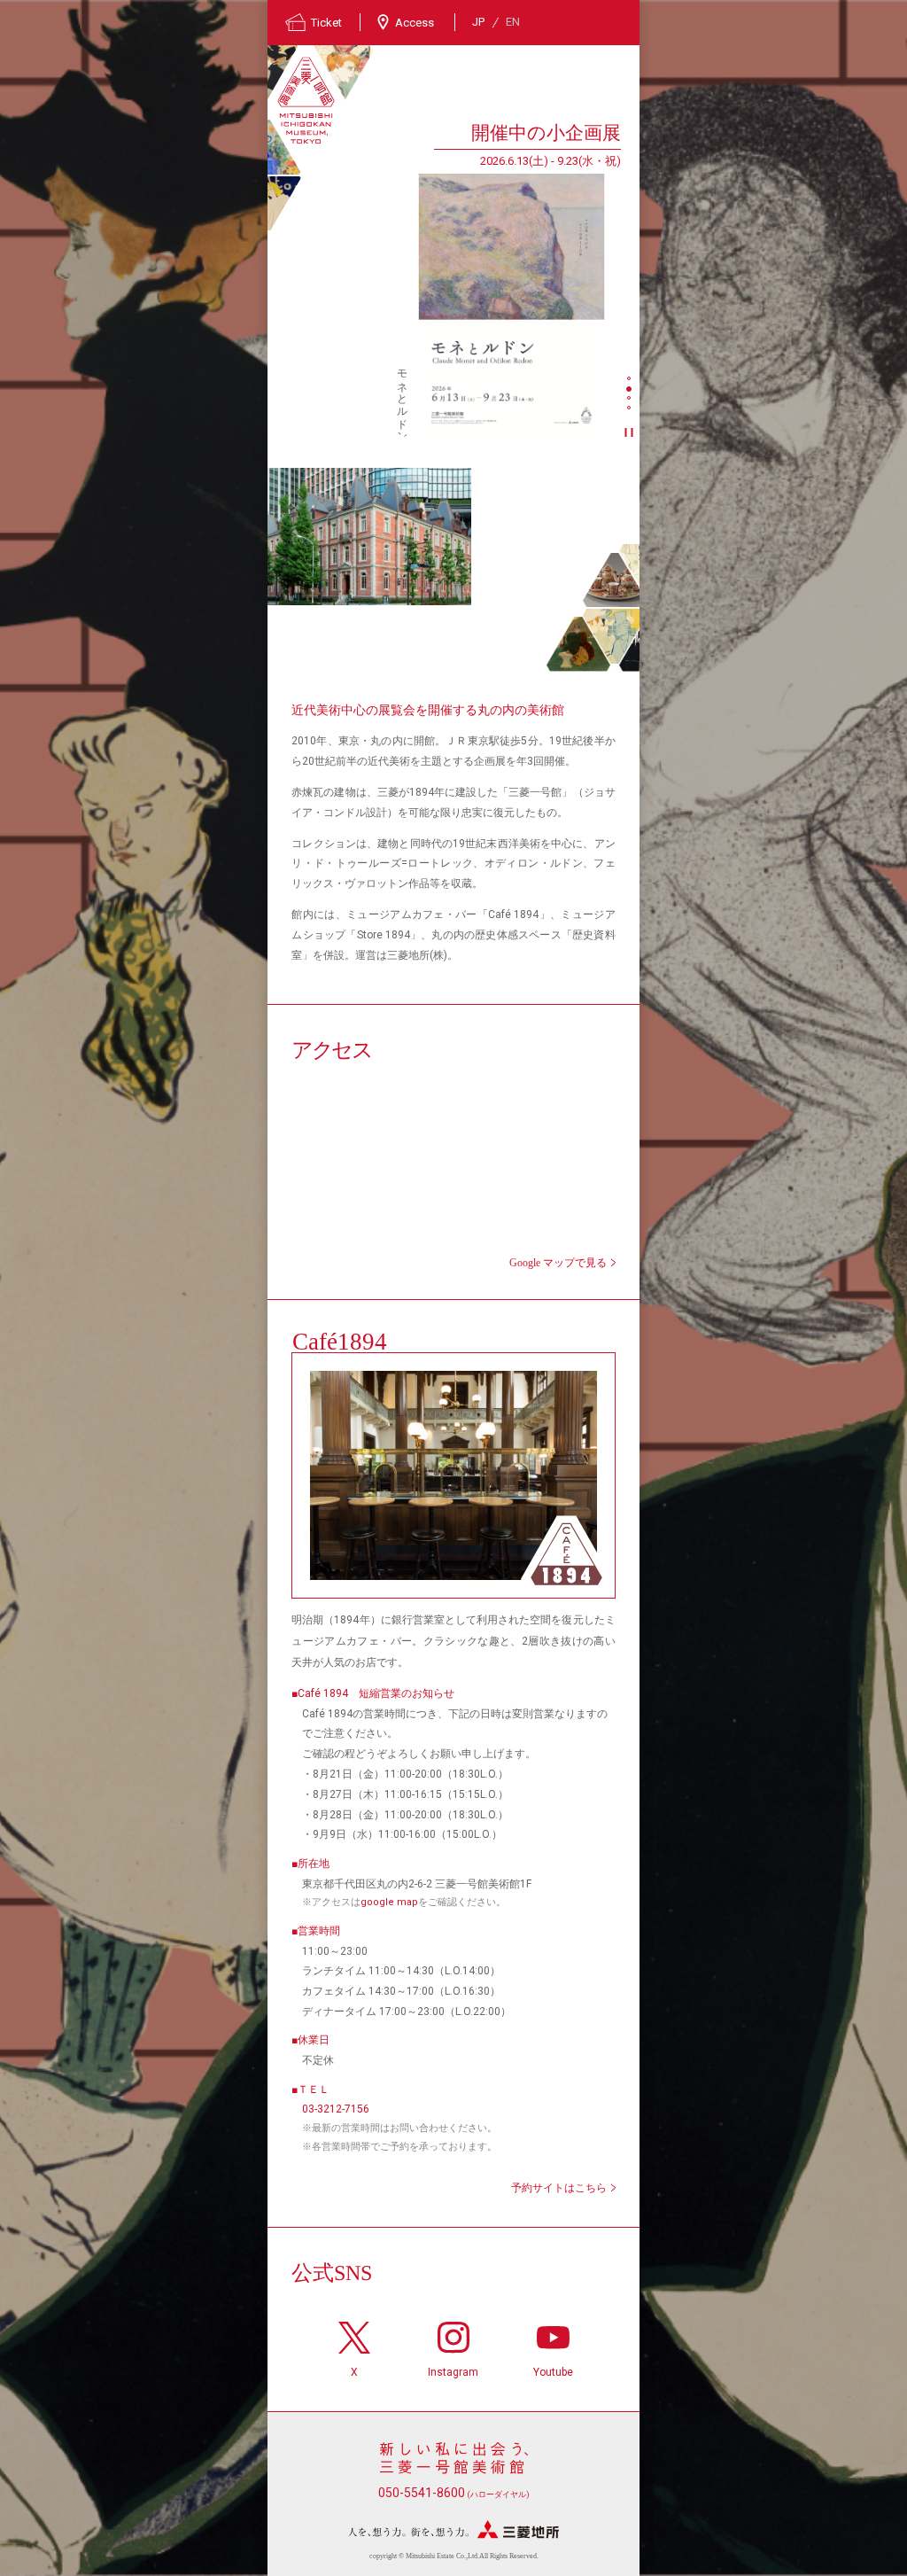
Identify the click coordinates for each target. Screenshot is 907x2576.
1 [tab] (631, 380)
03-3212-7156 (336, 2109)
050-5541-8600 (454, 2493)
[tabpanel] (444, 278)
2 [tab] (631, 390)
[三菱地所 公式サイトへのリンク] (453, 2529)
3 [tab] (631, 400)
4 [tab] (631, 409)
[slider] (512, 305)
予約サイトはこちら (559, 2188)
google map (389, 1902)
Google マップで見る (558, 1263)
